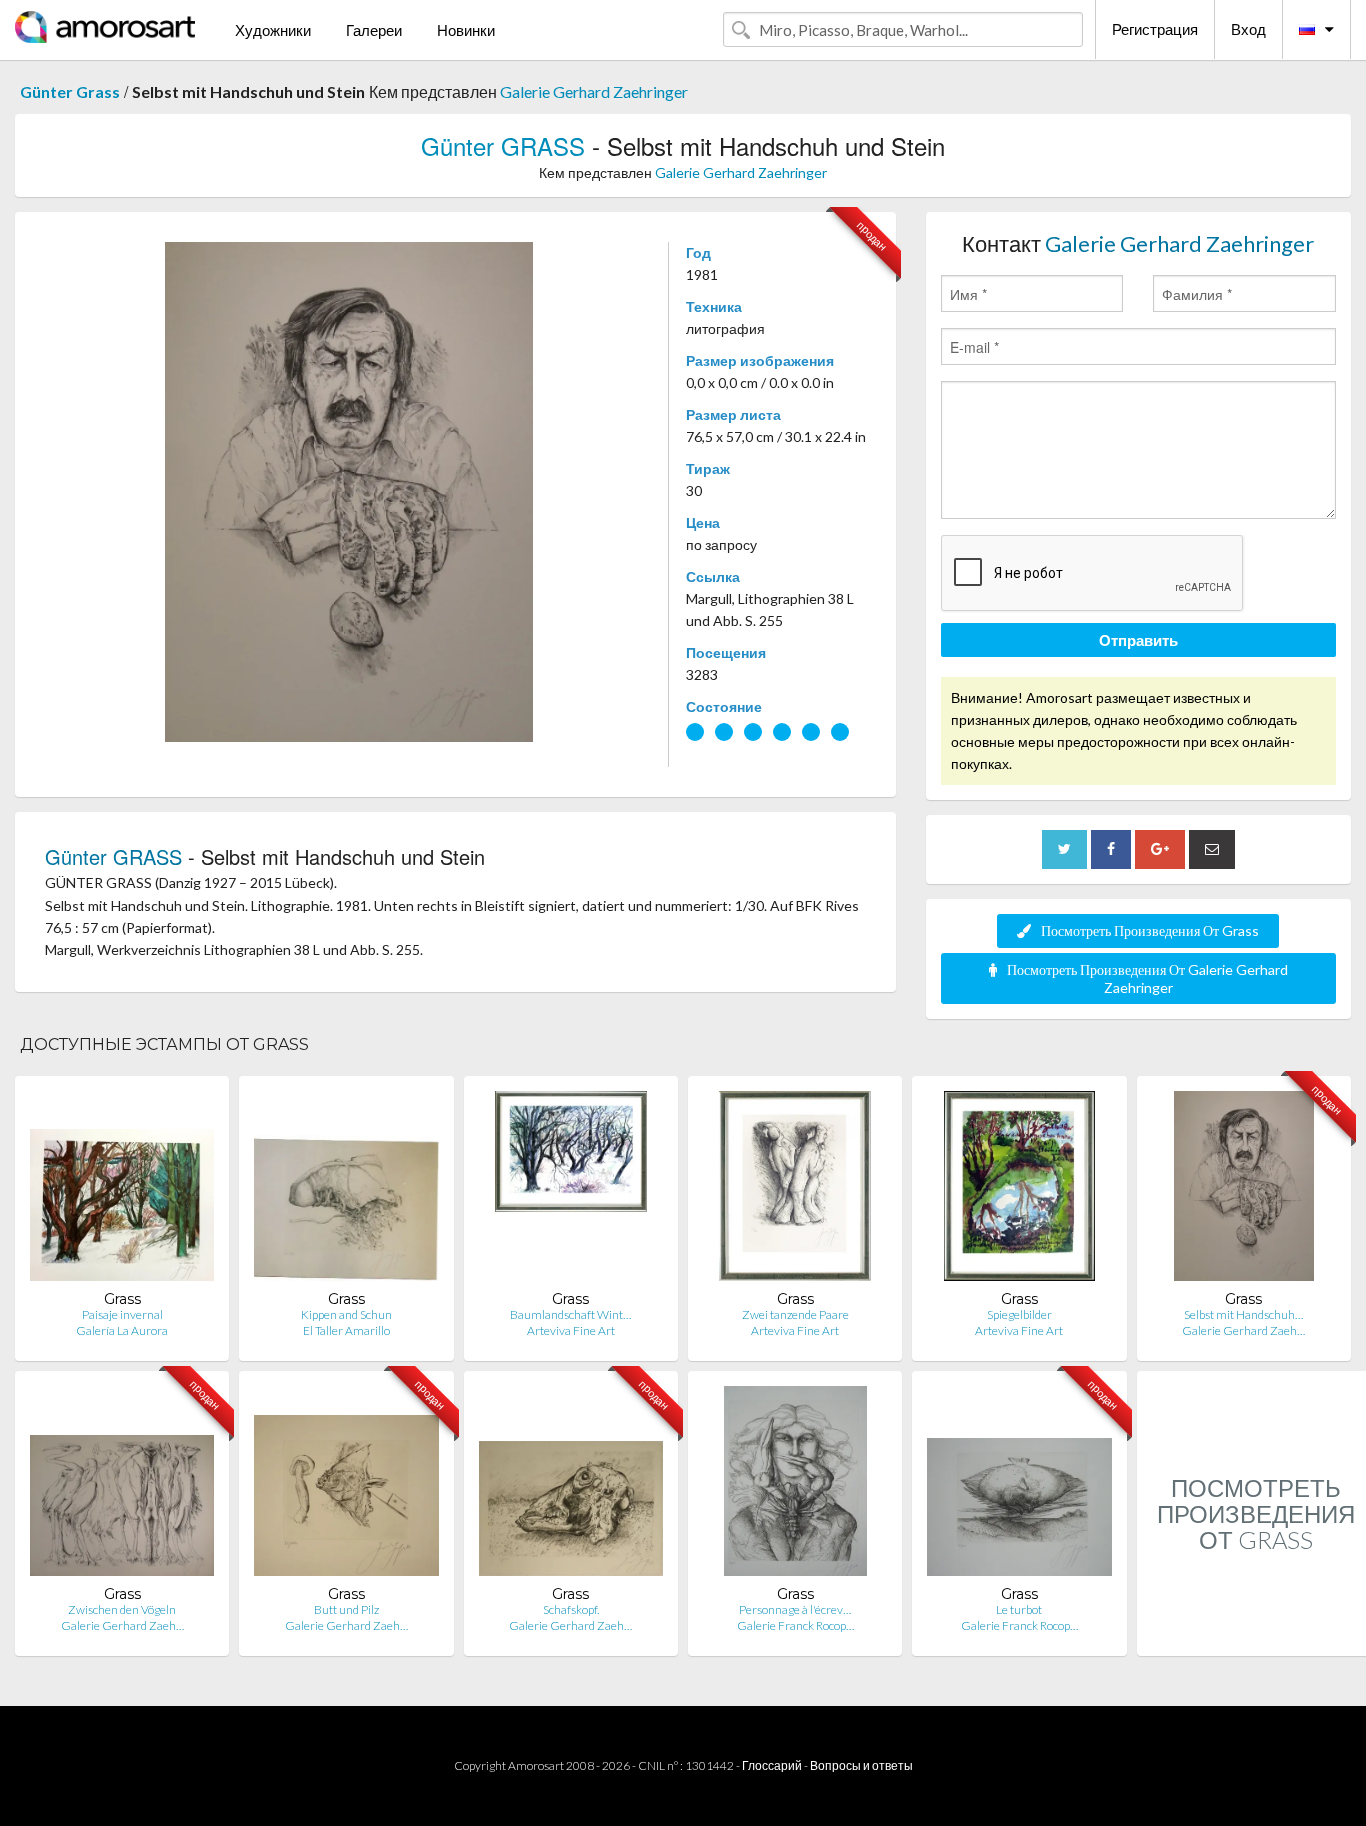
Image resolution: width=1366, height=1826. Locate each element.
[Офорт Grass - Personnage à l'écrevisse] (795, 1485)
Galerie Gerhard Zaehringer (594, 91)
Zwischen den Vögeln (122, 1609)
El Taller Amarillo (346, 1330)
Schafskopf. (571, 1609)
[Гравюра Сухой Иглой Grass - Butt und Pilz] (346, 1485)
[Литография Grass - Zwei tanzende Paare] (795, 1190)
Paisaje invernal (122, 1314)
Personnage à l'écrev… (795, 1609)
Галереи (374, 30)
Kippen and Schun (346, 1314)
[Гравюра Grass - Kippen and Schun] (346, 1190)
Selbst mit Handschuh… (1243, 1314)
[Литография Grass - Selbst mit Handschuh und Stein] (1244, 1190)
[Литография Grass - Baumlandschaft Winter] (571, 1190)
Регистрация (1155, 29)
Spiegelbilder (1019, 1314)
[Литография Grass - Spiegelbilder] (1019, 1190)
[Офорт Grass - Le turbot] (1019, 1485)
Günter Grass (70, 91)
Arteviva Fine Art (571, 1330)
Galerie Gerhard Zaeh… (1243, 1330)
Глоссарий (772, 1765)
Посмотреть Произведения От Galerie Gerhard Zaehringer (1147, 978)
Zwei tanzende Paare (795, 1314)
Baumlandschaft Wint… (570, 1314)
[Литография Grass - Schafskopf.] (571, 1485)
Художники (273, 30)
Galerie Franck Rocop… (795, 1625)
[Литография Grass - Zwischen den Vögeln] (122, 1485)
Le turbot (1019, 1609)
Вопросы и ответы (861, 1765)
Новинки (466, 30)
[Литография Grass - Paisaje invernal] (122, 1190)
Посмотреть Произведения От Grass (1150, 930)
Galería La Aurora (122, 1330)
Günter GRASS (503, 145)
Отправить (1138, 640)
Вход (1248, 29)
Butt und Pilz (346, 1609)
